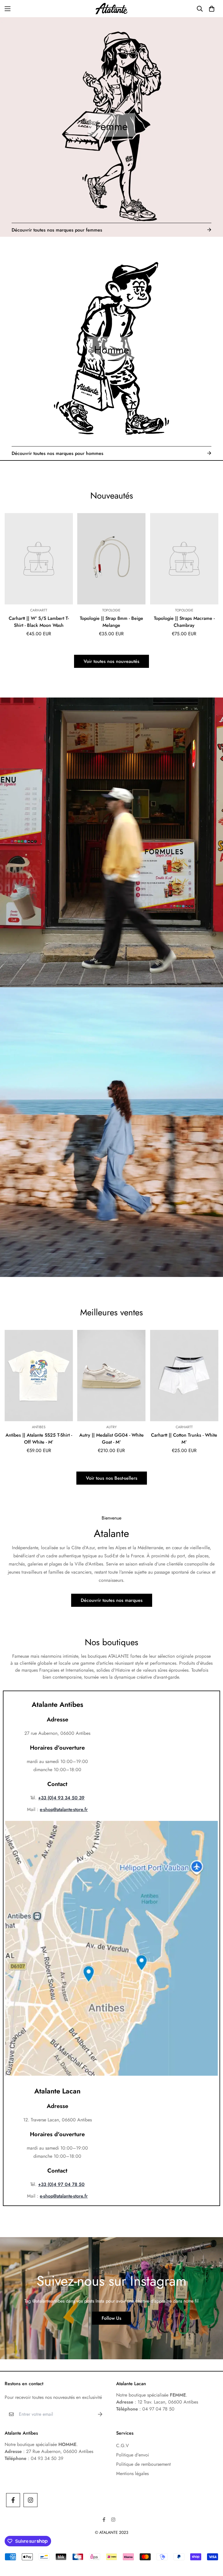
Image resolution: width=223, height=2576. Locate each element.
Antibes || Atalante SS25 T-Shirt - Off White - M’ (39, 1439)
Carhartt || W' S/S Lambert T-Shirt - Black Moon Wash (39, 622)
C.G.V (123, 2446)
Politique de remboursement (143, 2464)
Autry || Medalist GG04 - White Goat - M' (111, 1439)
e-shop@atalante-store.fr (64, 1809)
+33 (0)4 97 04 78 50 (61, 2184)
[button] (212, 9)
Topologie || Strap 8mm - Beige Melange (111, 622)
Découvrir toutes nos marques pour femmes (57, 230)
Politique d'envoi (133, 2455)
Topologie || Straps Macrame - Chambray (184, 622)
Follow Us (111, 2318)
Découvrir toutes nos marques (112, 1600)
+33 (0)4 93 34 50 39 (61, 1798)
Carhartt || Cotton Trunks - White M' (184, 1439)
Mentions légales (132, 2473)
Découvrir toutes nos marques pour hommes (57, 453)
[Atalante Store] (111, 9)
